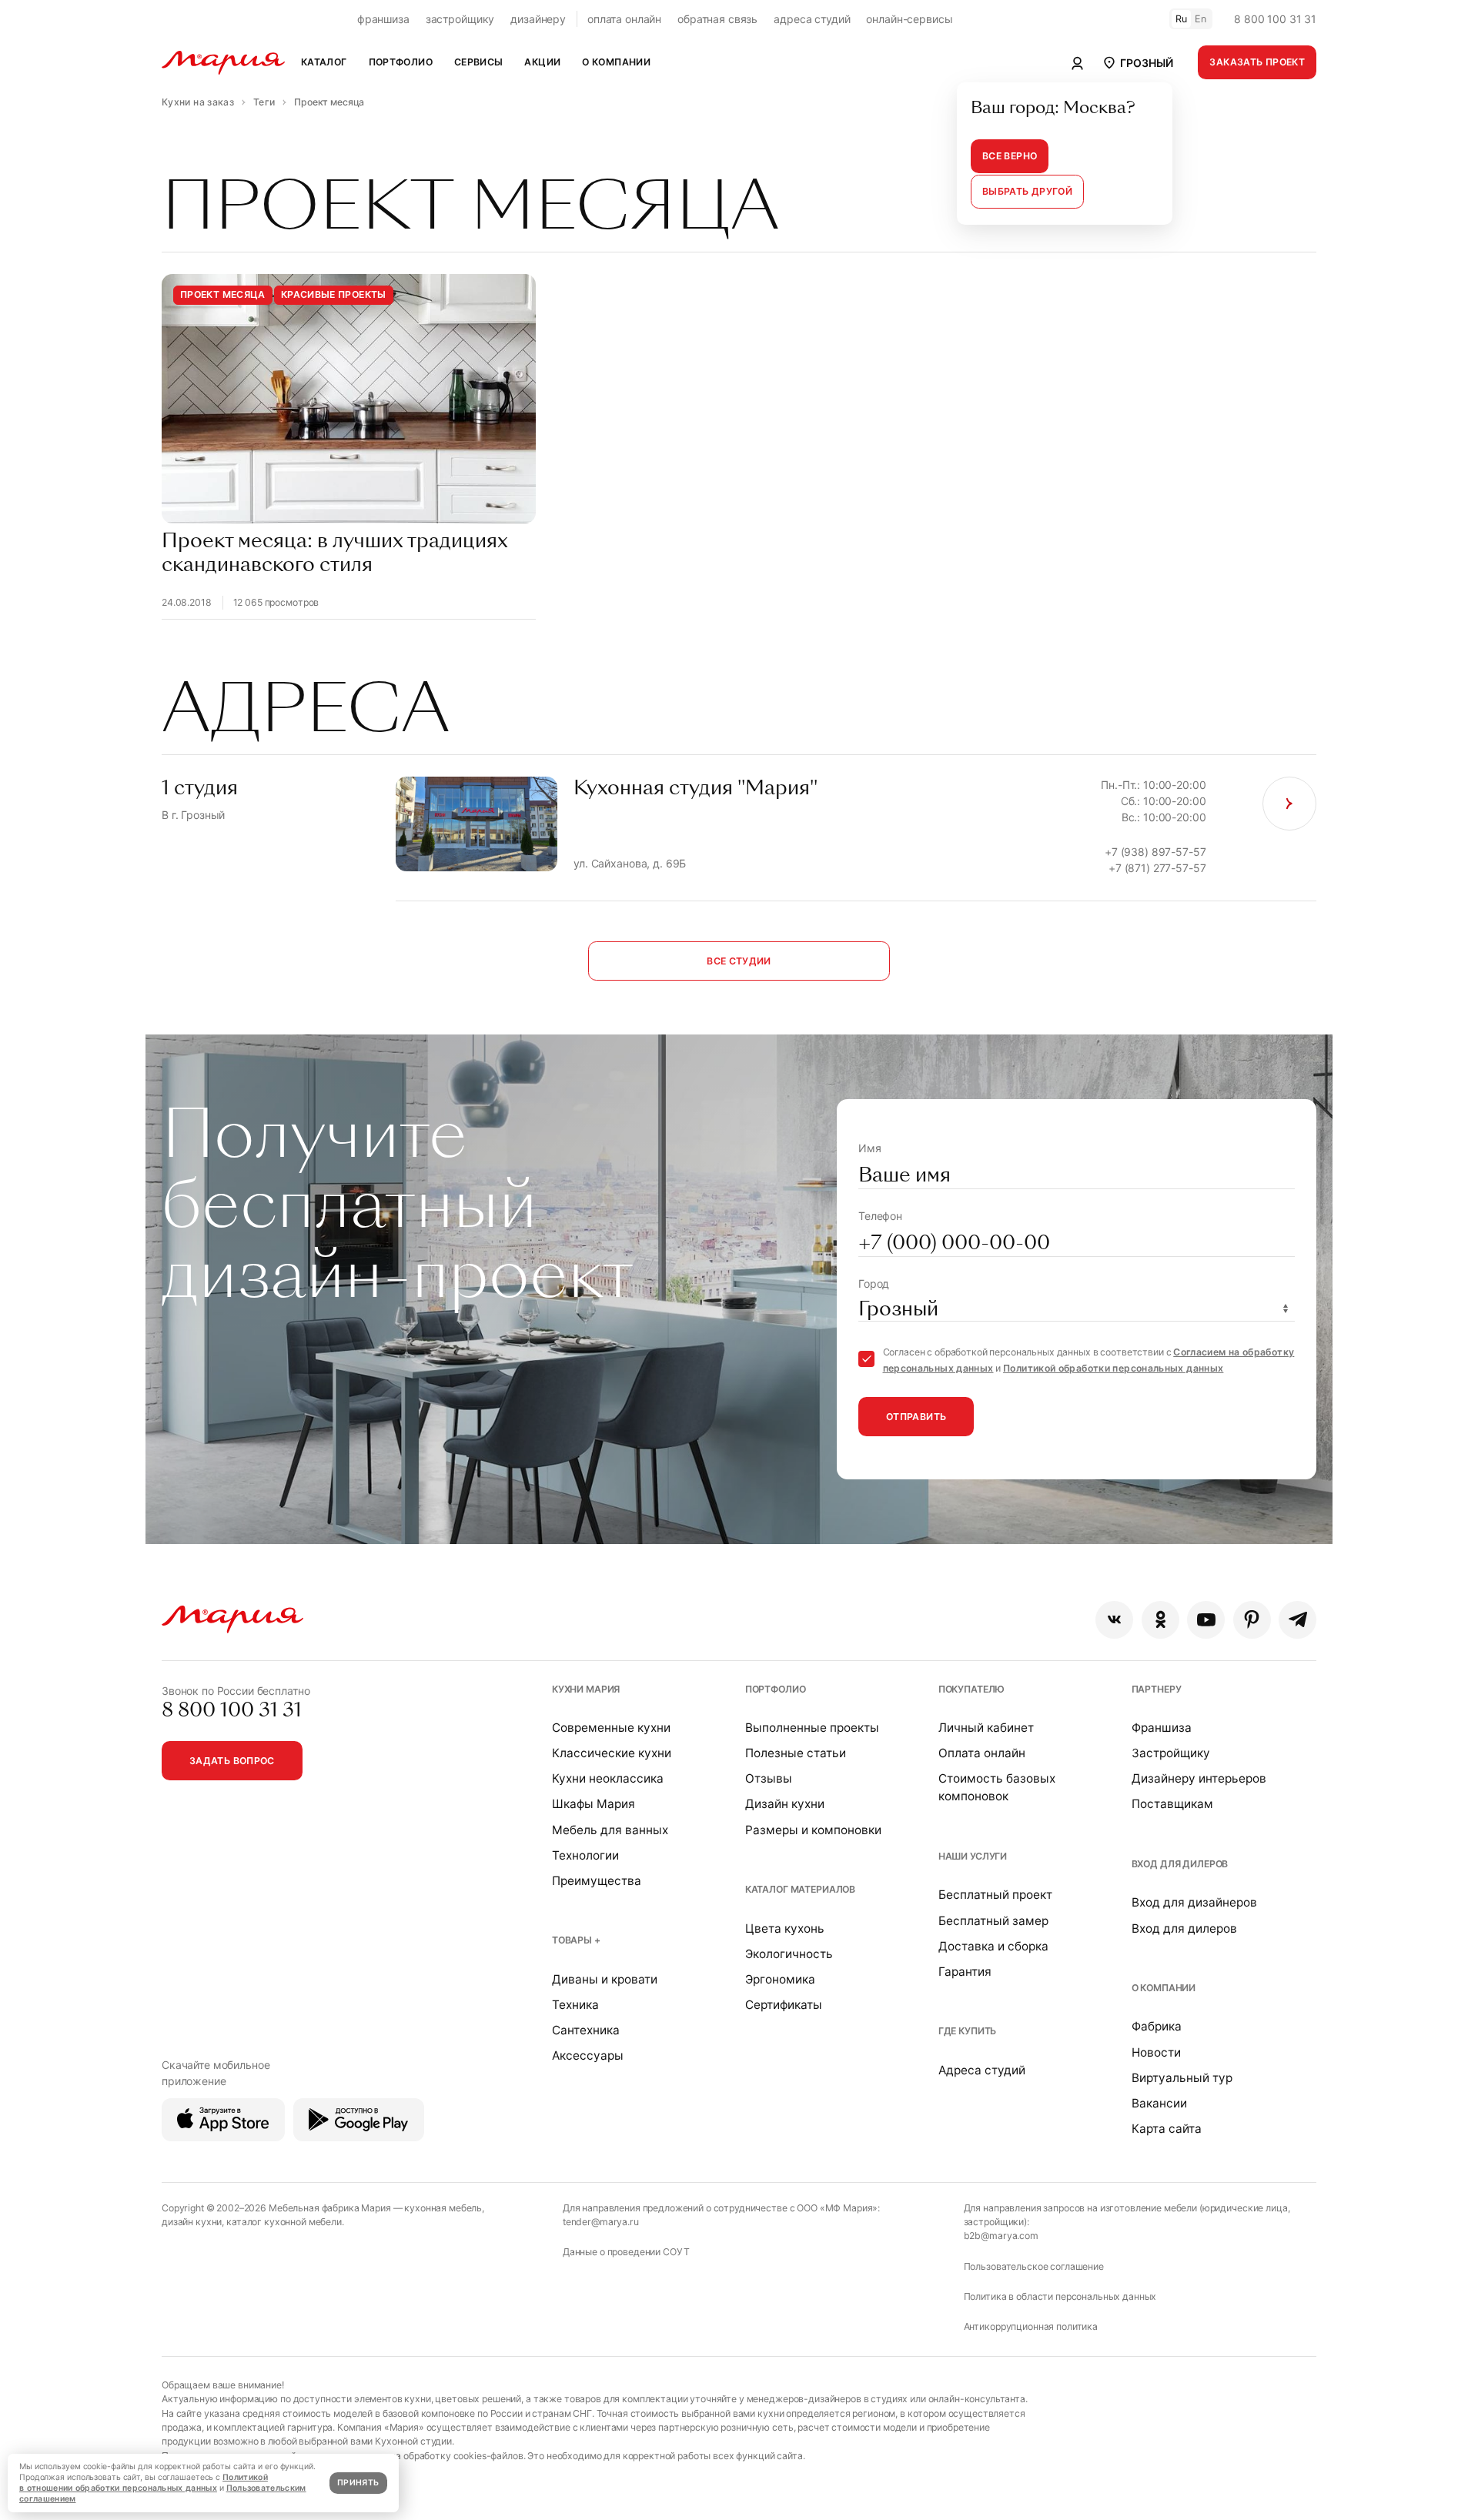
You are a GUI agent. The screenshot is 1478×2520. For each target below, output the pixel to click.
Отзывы (769, 1778)
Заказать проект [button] (1257, 62)
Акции (542, 62)
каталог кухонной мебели (284, 2222)
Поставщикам (1172, 1804)
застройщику (460, 19)
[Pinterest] (1252, 1620)
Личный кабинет (986, 1728)
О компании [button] (616, 62)
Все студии (739, 961)
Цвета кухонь (785, 1928)
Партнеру (1157, 1689)
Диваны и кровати (605, 1979)
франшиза (383, 19)
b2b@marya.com (1001, 2236)
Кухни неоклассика (608, 1778)
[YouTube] (1206, 1620)
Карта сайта (1167, 2129)
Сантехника (586, 2030)
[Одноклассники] (1160, 1620)
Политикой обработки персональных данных (1113, 1368)
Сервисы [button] (479, 62)
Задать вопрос (232, 1761)
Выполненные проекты (812, 1728)
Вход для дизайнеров (1194, 1902)
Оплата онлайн (982, 1753)
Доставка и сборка (993, 1946)
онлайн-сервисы (909, 19)
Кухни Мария (586, 1689)
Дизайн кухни (785, 1804)
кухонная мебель (443, 2208)
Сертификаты (784, 2005)
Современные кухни (611, 1728)
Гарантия (965, 1972)
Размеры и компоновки (813, 1830)
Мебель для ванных (610, 1830)
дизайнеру (538, 19)
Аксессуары (588, 2055)
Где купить (968, 2031)
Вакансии (1159, 2103)
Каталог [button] (324, 62)
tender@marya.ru (601, 2222)
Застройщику (1171, 1753)
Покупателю (972, 1689)
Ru (1182, 19)
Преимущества (597, 1881)
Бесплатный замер (993, 1921)
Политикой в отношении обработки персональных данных (144, 2483)
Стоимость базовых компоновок (997, 1787)
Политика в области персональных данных (1060, 2296)
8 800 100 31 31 (1275, 19)
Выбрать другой (1027, 191)
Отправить (916, 1417)
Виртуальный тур (1182, 2078)
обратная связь (717, 19)
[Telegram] (1297, 1620)
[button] (1137, 62)
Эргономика (780, 1979)
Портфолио (776, 1689)
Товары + (576, 1940)
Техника (575, 2005)
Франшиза (1162, 1728)
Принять (358, 2483)
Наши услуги (973, 1856)
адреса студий (812, 19)
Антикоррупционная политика (1031, 2326)
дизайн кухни (192, 2222)
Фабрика (1157, 2026)
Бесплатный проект (995, 1895)
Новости (1156, 2052)
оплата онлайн (624, 19)
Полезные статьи (796, 1753)
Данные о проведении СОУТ (626, 2252)
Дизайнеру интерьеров (1199, 1778)
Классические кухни (612, 1753)
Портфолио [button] (401, 62)
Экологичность (789, 1954)
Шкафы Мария (594, 1804)
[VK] (1114, 1620)
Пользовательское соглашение (1034, 2266)
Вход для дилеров (1180, 1864)
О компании (1164, 1988)
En (1201, 19)
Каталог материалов (800, 1889)
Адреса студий (982, 2070)
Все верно (1010, 156)
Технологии (585, 1855)
